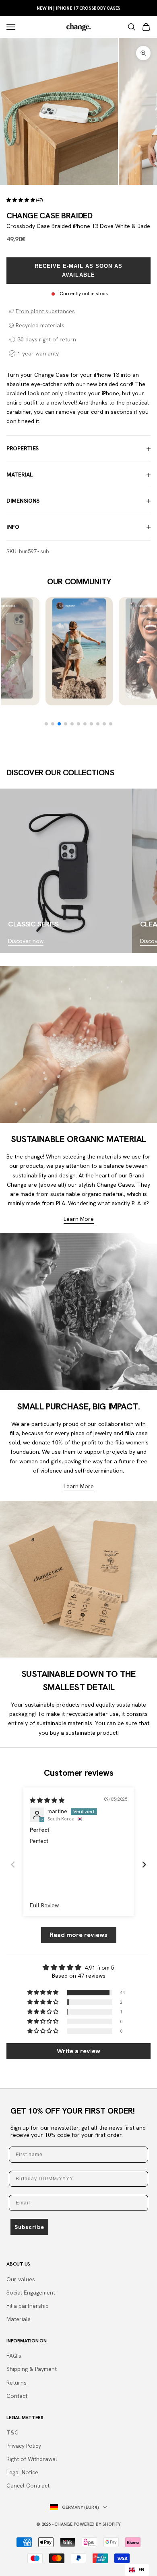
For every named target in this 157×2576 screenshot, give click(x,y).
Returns (17, 2383)
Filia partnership (28, 2306)
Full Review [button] (44, 1905)
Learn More (79, 1219)
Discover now (26, 941)
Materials (19, 2319)
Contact (17, 2396)
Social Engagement (31, 2293)
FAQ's (14, 2356)
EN (142, 2570)
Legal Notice (22, 2472)
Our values (21, 2279)
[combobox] (137, 2570)
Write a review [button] (78, 2051)
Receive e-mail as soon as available (79, 270)
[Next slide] (144, 1864)
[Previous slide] (13, 1864)
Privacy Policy (24, 2446)
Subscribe (29, 2227)
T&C (12, 2432)
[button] (21, 200)
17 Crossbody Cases (79, 8)
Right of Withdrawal (32, 2459)
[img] (47, 1800)
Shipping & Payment (32, 2369)
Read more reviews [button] (79, 1935)
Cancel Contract (28, 2486)
